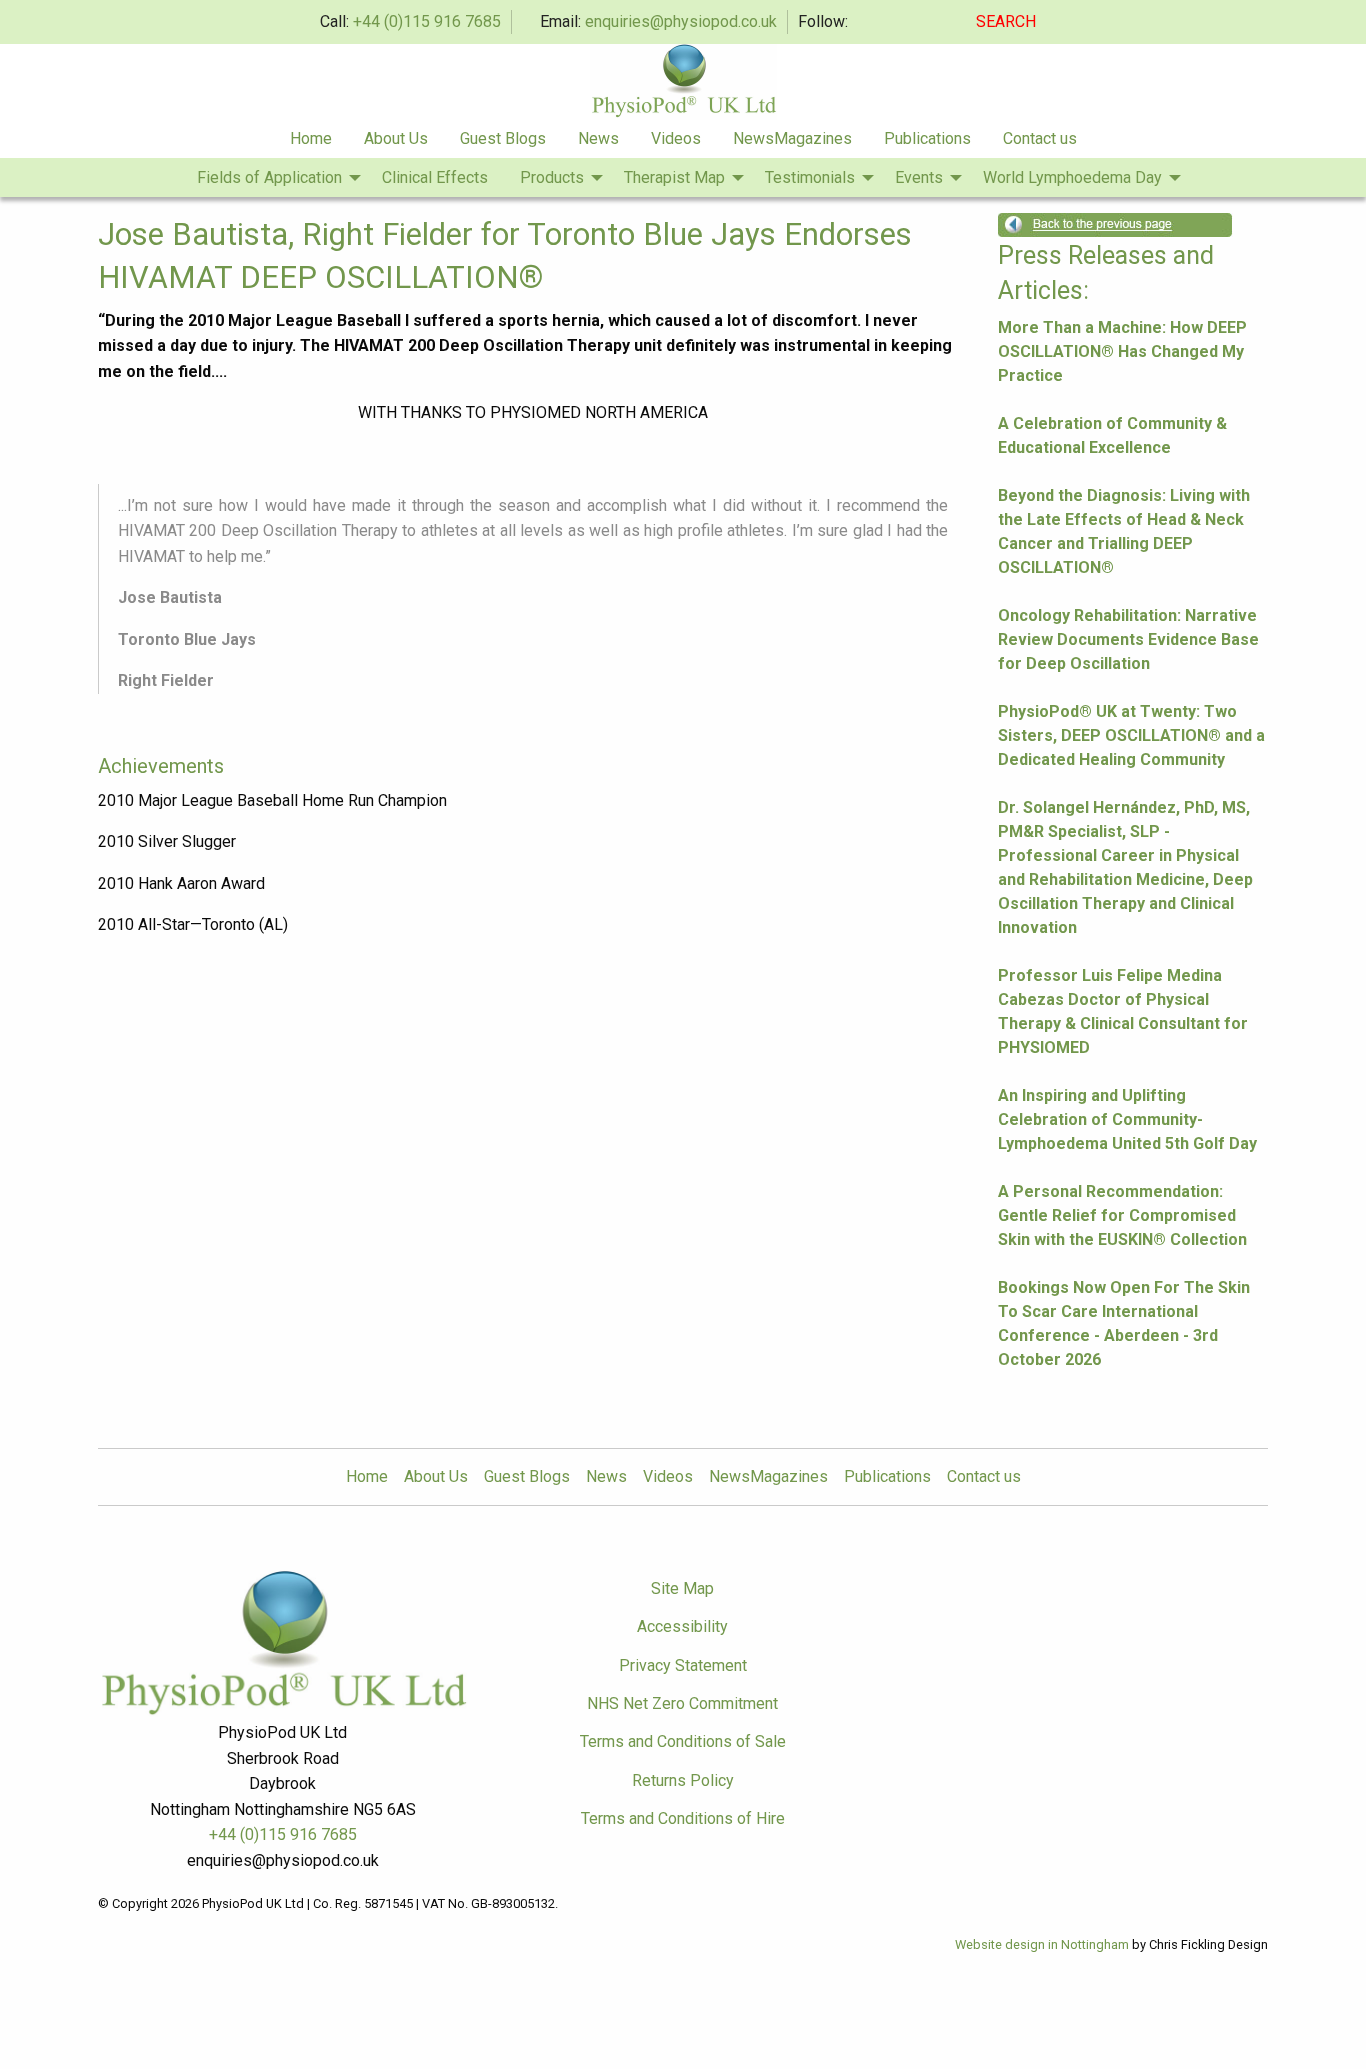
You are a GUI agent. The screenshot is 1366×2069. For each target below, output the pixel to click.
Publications (927, 138)
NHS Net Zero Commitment (682, 1703)
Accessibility (682, 1626)
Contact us (1040, 138)
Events (919, 177)
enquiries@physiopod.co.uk (681, 21)
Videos (676, 138)
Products (552, 177)
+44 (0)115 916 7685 (427, 21)
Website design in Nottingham (1042, 1944)
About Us (396, 138)
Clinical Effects (435, 177)
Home (311, 138)
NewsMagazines (792, 138)
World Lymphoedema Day (1072, 177)
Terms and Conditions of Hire (683, 1818)
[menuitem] (311, 139)
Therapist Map (674, 177)
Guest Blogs (503, 138)
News (598, 138)
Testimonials (810, 177)
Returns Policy (683, 1780)
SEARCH (1008, 21)
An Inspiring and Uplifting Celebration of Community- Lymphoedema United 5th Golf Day (1127, 1119)
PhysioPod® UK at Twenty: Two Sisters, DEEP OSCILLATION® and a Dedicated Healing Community (1131, 735)
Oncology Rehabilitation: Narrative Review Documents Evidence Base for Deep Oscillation (1128, 639)
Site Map (682, 1588)
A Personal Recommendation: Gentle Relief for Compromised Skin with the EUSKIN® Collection (1122, 1215)
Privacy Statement (683, 1665)
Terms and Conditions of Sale (683, 1741)
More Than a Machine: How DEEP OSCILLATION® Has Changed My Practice (1122, 351)
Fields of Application (269, 177)
